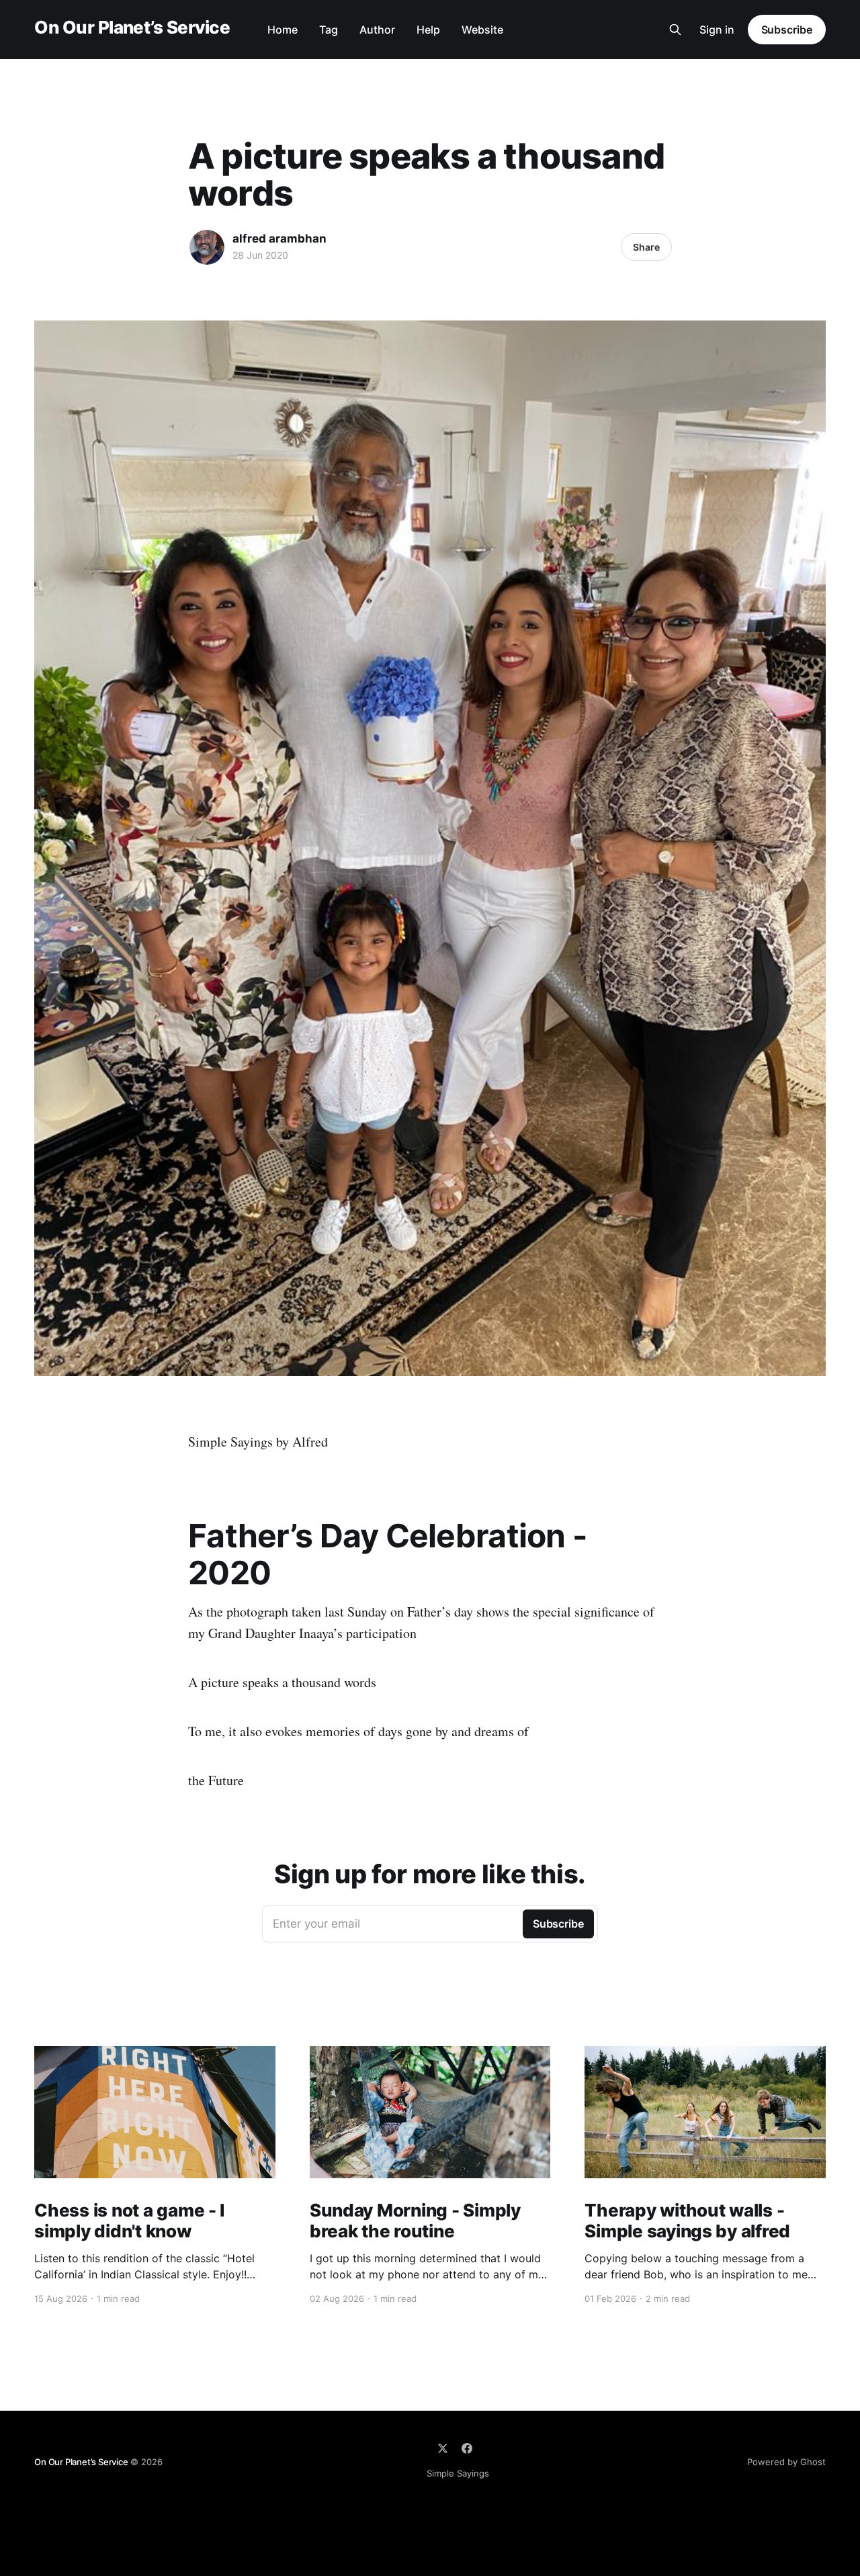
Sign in (717, 30)
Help (428, 30)
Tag (329, 30)
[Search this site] (675, 30)
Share (646, 247)
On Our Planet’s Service (132, 28)
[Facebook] (467, 2448)
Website (482, 30)
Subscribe (787, 30)
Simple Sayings (458, 2473)
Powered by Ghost (786, 2462)
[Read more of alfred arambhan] (207, 247)
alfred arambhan (279, 239)
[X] (443, 2448)
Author (377, 30)
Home (283, 30)
